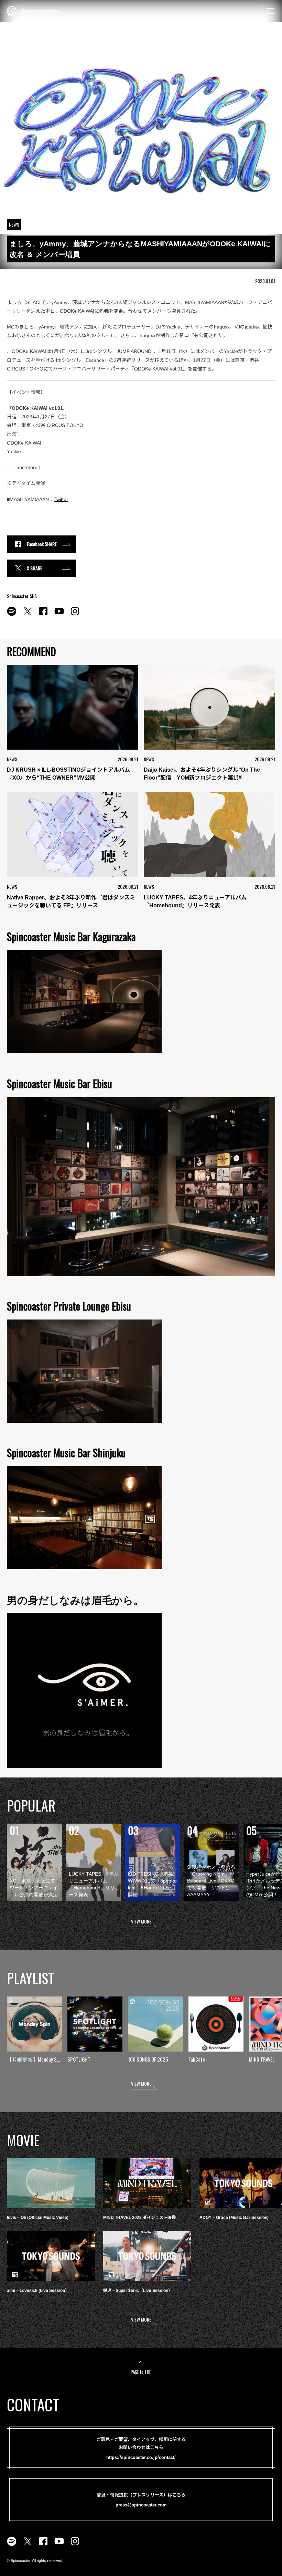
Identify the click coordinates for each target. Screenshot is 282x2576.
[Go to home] (33, 10)
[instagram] (75, 615)
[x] (28, 615)
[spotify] (12, 615)
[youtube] (59, 615)
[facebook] (43, 615)
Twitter (61, 499)
